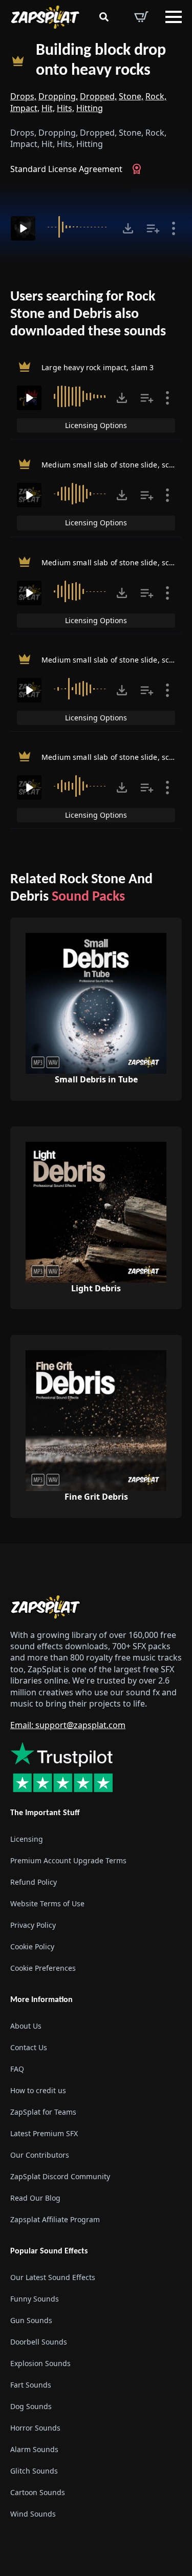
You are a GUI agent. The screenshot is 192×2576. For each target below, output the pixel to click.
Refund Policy (34, 1882)
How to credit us (38, 2090)
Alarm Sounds (34, 2449)
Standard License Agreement (66, 169)
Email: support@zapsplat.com (68, 1725)
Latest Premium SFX (44, 2133)
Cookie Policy (32, 1946)
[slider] (79, 227)
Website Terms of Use (47, 1903)
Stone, (131, 96)
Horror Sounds (35, 2428)
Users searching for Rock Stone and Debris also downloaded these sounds (88, 314)
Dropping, (58, 96)
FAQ (17, 2069)
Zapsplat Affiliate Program (55, 2219)
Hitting (90, 108)
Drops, (23, 96)
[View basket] (141, 17)
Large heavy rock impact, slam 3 (98, 367)
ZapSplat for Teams (43, 2112)
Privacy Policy (33, 1925)
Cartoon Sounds (38, 2492)
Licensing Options (96, 425)
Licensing (27, 1839)
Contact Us (29, 2047)
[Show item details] (174, 228)
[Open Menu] (174, 17)
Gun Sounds (31, 2320)
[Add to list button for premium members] (153, 228)
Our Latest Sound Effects (53, 2277)
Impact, (25, 108)
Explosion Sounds (40, 2363)
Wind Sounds (33, 2514)
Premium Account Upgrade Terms (68, 1860)
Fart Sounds (31, 2385)
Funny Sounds (35, 2299)
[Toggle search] (104, 17)
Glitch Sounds (34, 2471)
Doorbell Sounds (39, 2342)
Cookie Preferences (43, 1968)
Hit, (48, 108)
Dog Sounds (31, 2406)
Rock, (156, 96)
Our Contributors (40, 2155)
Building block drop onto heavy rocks (101, 61)
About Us (26, 2026)
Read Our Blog (35, 2198)
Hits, (66, 108)
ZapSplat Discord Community (60, 2176)
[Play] (23, 228)
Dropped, (98, 96)
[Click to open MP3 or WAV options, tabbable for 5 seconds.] (128, 228)
